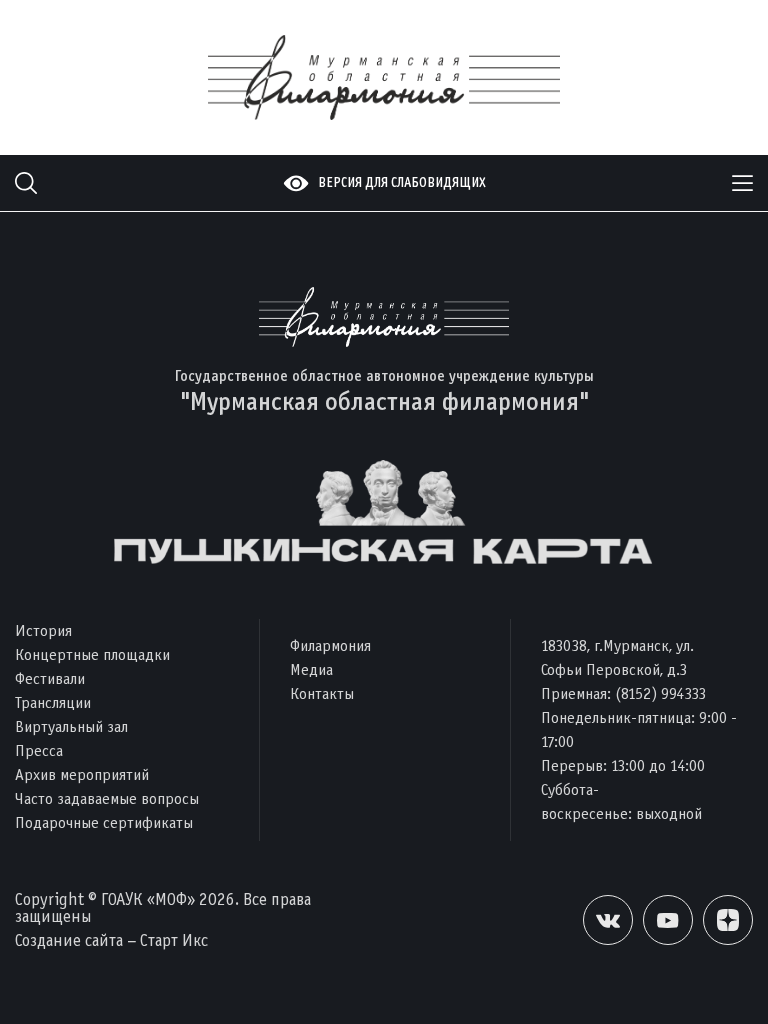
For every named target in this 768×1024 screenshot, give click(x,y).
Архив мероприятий (82, 774)
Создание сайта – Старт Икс (111, 940)
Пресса (39, 750)
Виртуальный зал (71, 726)
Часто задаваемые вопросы (107, 798)
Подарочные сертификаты (104, 822)
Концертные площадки (92, 654)
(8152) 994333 (660, 693)
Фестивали (50, 678)
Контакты (322, 693)
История (43, 630)
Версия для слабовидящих (402, 182)
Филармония (330, 645)
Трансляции (53, 702)
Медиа (311, 669)
